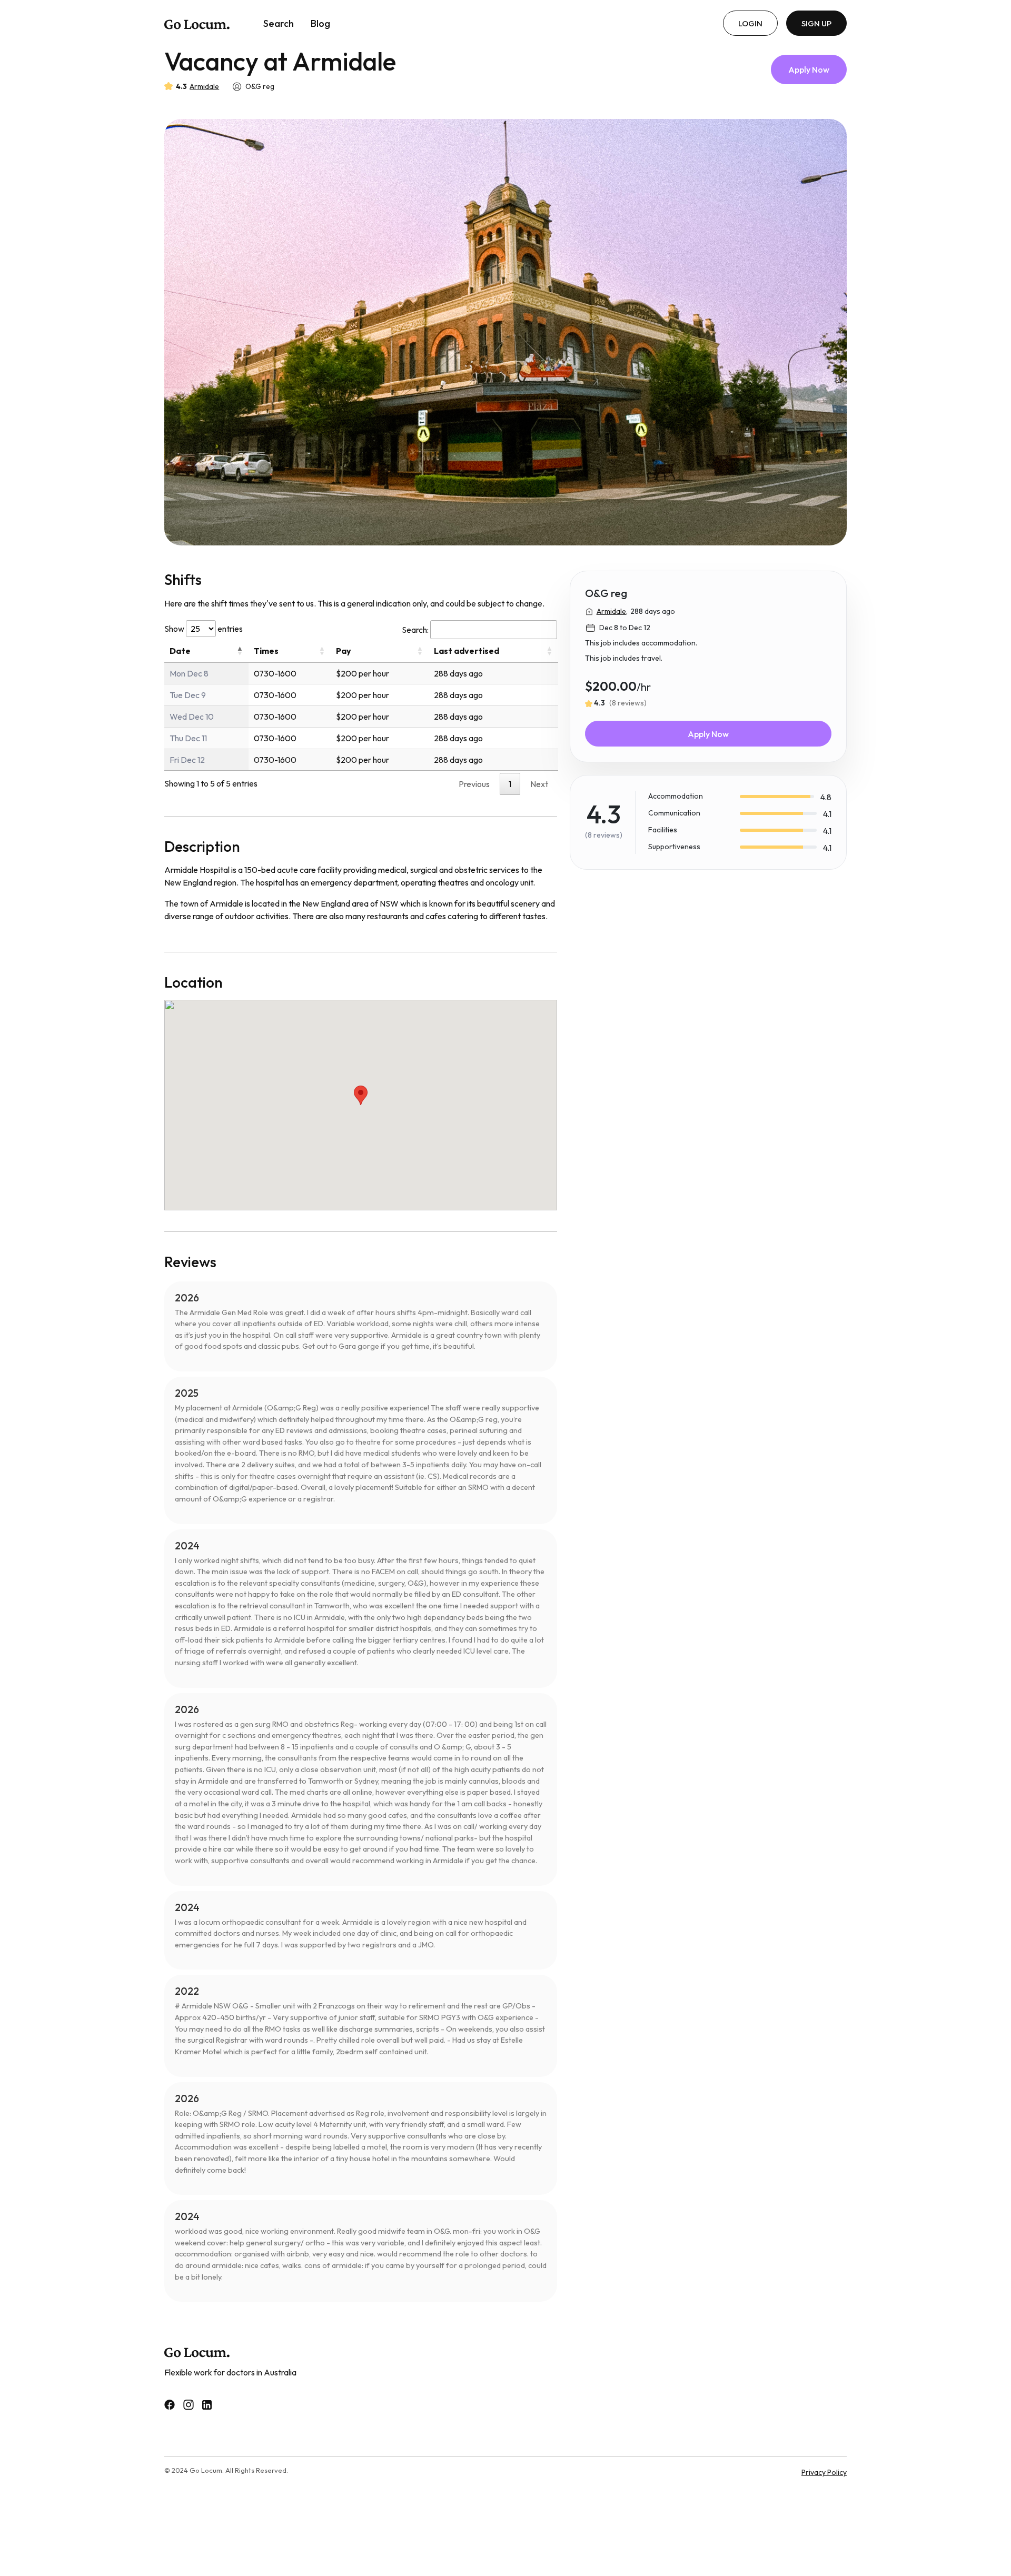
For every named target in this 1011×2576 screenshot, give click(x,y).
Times (266, 651)
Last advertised (467, 651)
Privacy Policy (824, 2472)
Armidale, (612, 611)
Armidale (204, 86)
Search (279, 23)
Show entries (204, 629)
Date (180, 651)
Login (750, 23)
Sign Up (816, 23)
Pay (344, 651)
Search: (415, 630)
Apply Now (809, 69)
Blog (320, 23)
